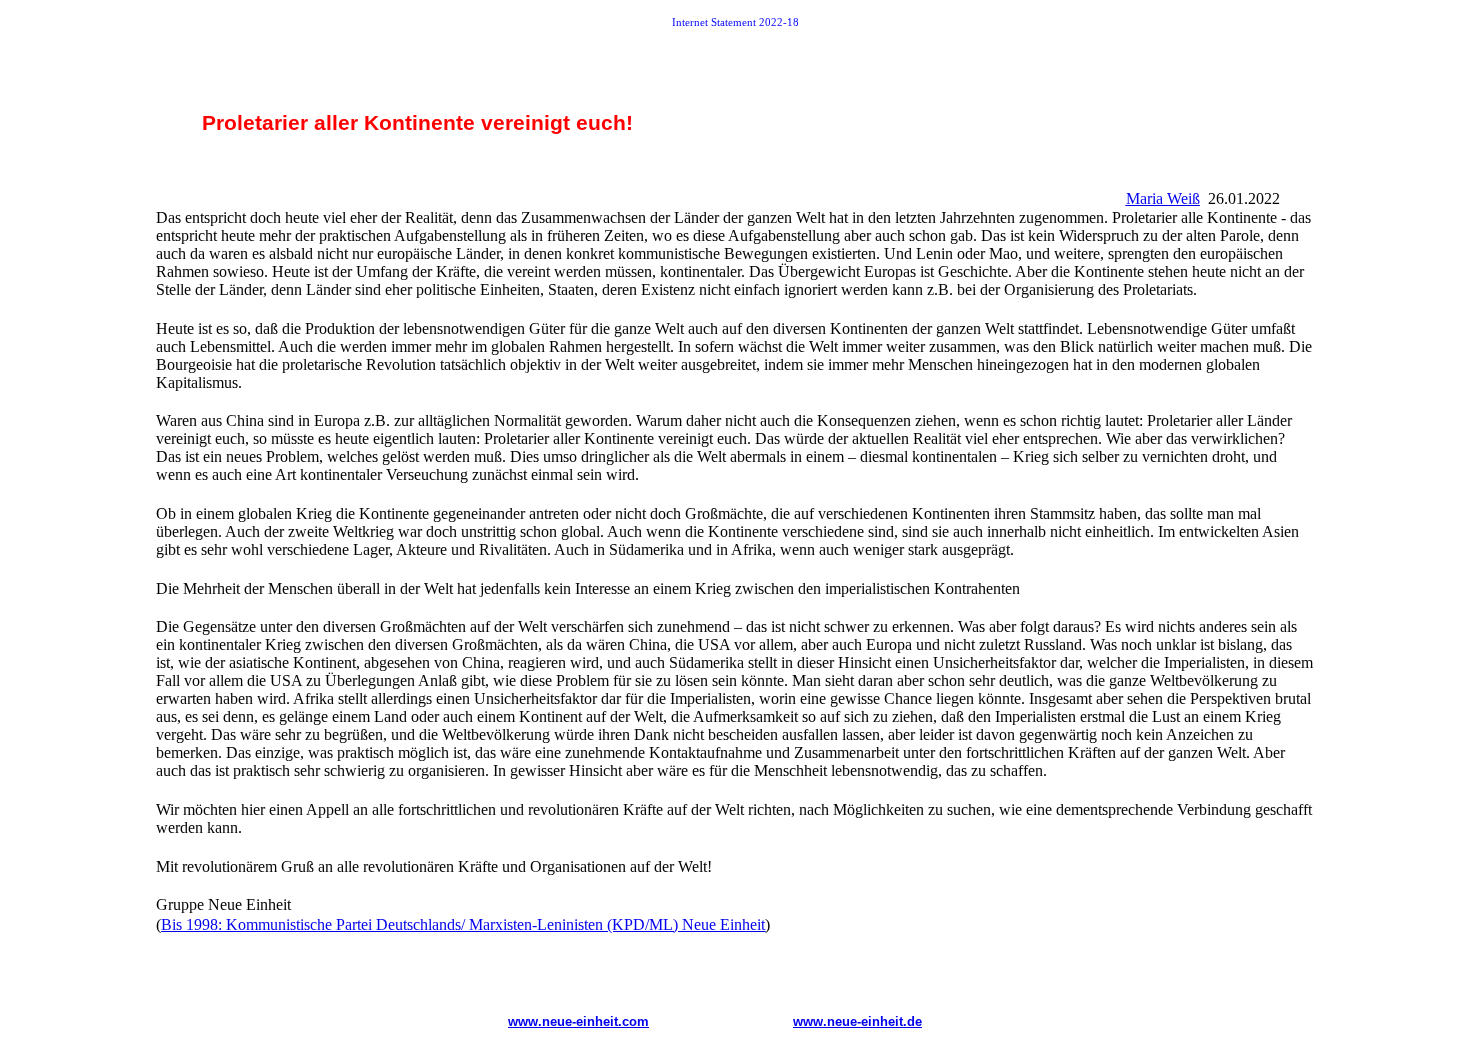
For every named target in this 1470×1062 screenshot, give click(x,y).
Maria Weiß (1163, 198)
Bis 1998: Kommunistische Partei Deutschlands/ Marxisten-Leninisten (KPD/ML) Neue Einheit (463, 924)
